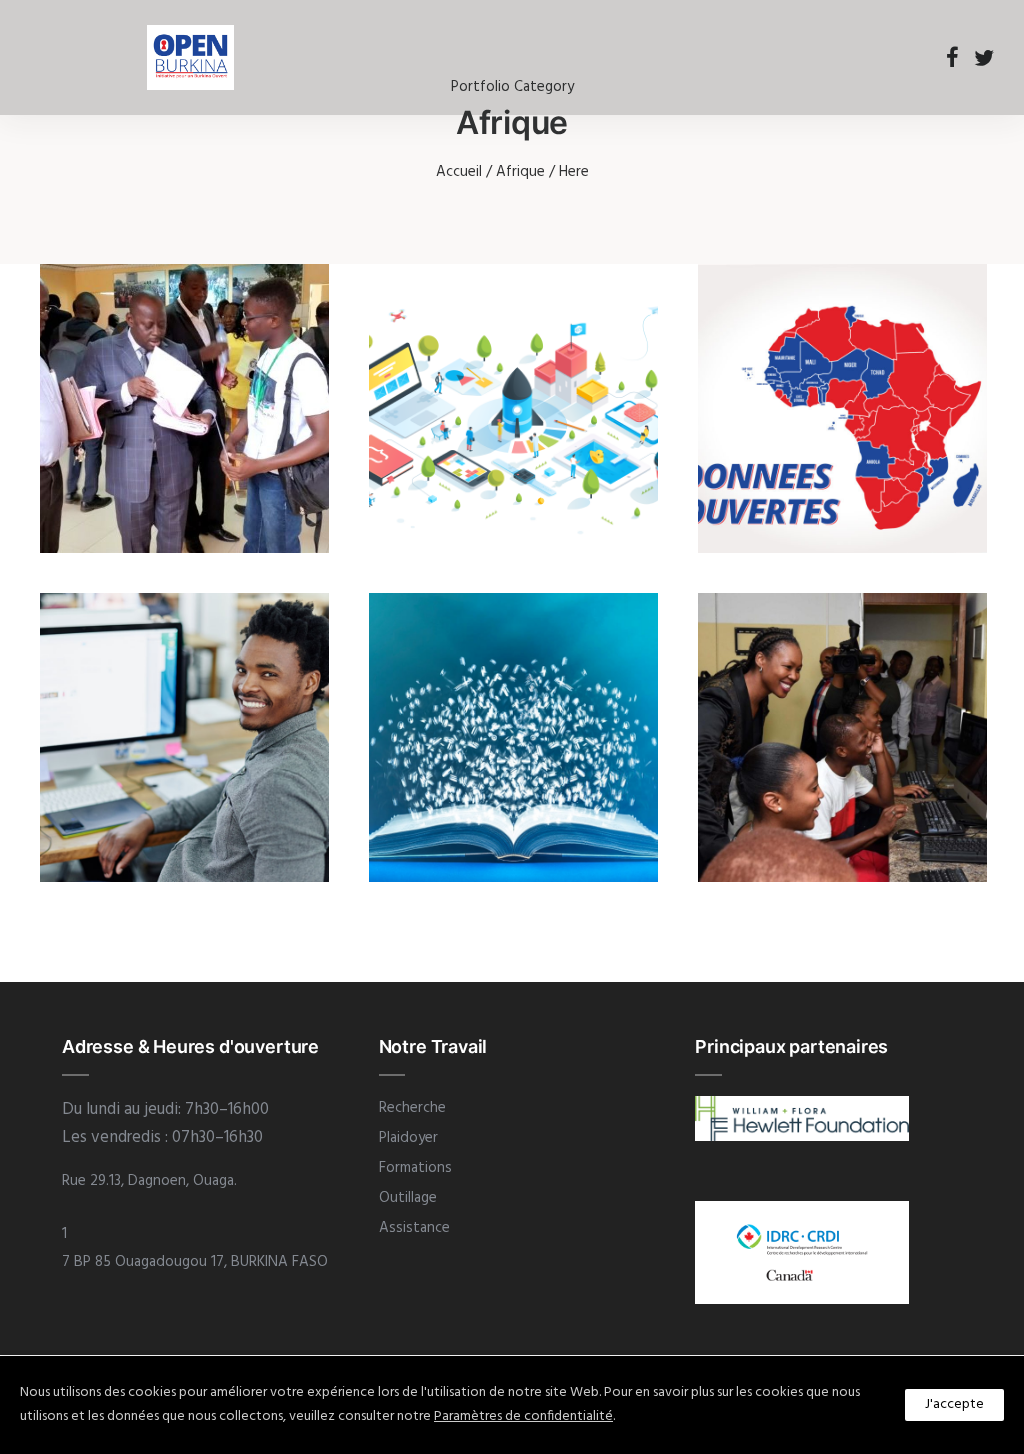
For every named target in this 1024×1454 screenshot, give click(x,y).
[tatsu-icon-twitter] (984, 57)
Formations (415, 1168)
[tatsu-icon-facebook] (952, 57)
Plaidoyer (408, 1138)
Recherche (412, 1108)
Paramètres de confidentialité (523, 1416)
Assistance (414, 1228)
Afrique (520, 172)
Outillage (408, 1198)
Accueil (459, 172)
